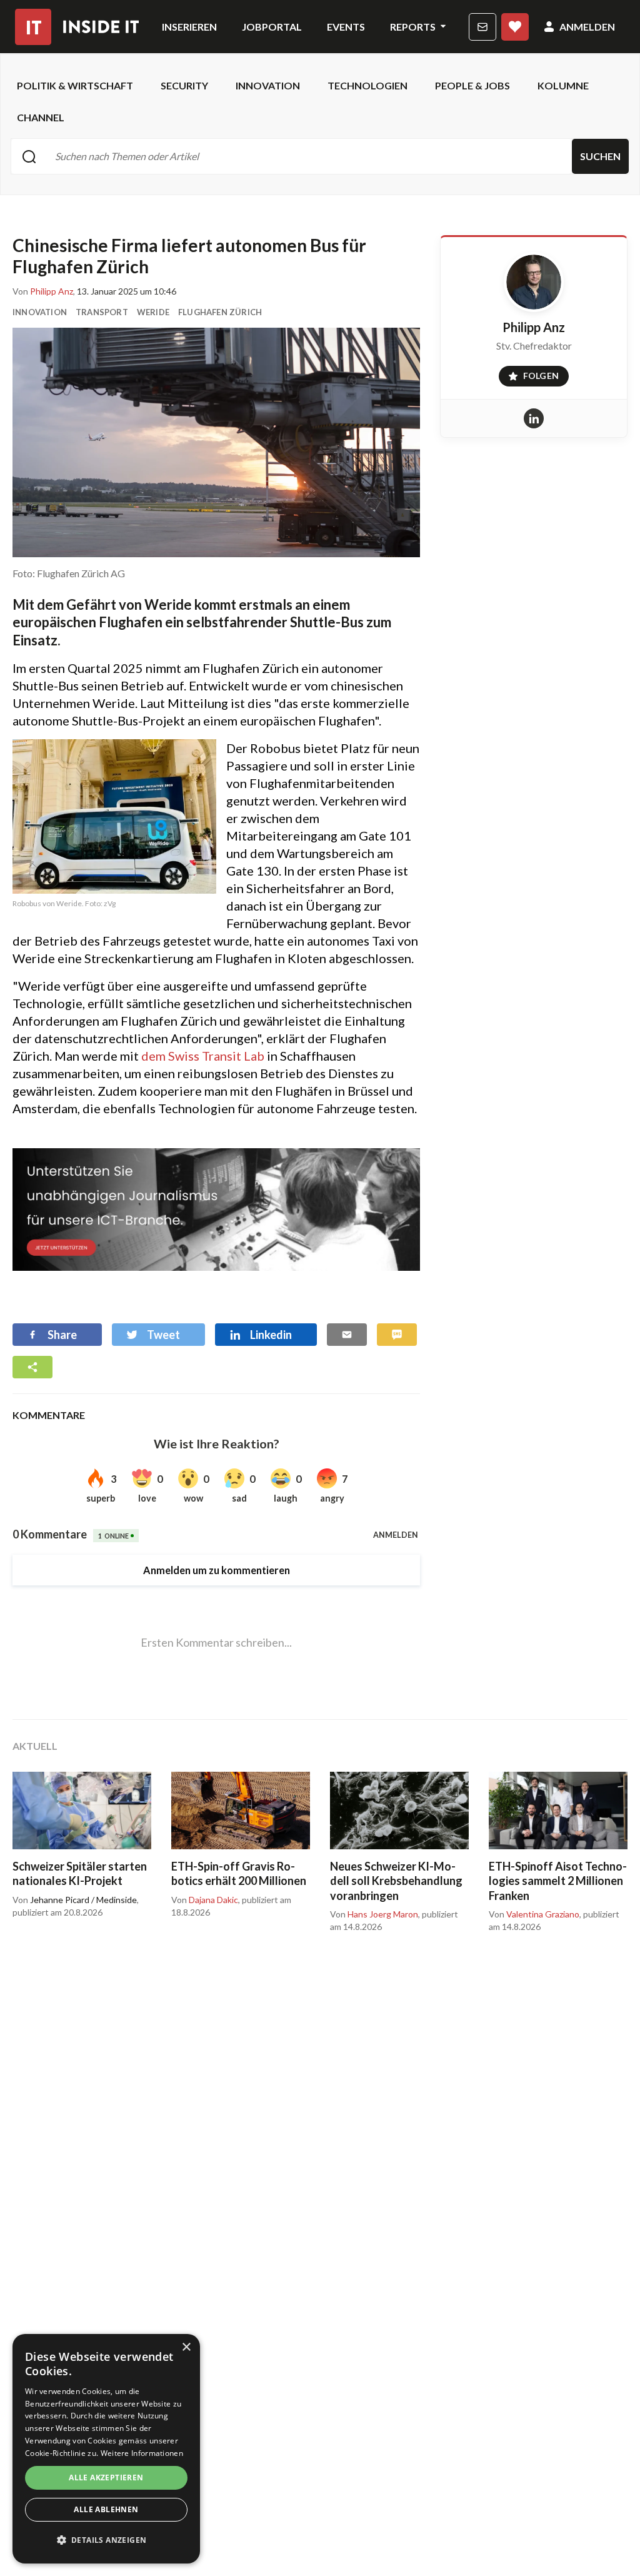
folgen (529, 373)
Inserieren (189, 27)
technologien (367, 85)
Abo (515, 27)
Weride (153, 312)
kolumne (563, 85)
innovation (268, 85)
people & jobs (472, 85)
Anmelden (587, 27)
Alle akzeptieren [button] (106, 2478)
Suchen (600, 156)
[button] (106, 2540)
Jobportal (272, 27)
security (184, 85)
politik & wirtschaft (75, 85)
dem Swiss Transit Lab (203, 1056)
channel (41, 117)
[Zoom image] (216, 442)
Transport (102, 312)
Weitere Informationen (142, 2453)
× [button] (186, 2347)
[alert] (106, 2449)
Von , (44, 291)
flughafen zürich (220, 312)
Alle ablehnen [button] (106, 2509)
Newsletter (482, 27)
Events (346, 27)
